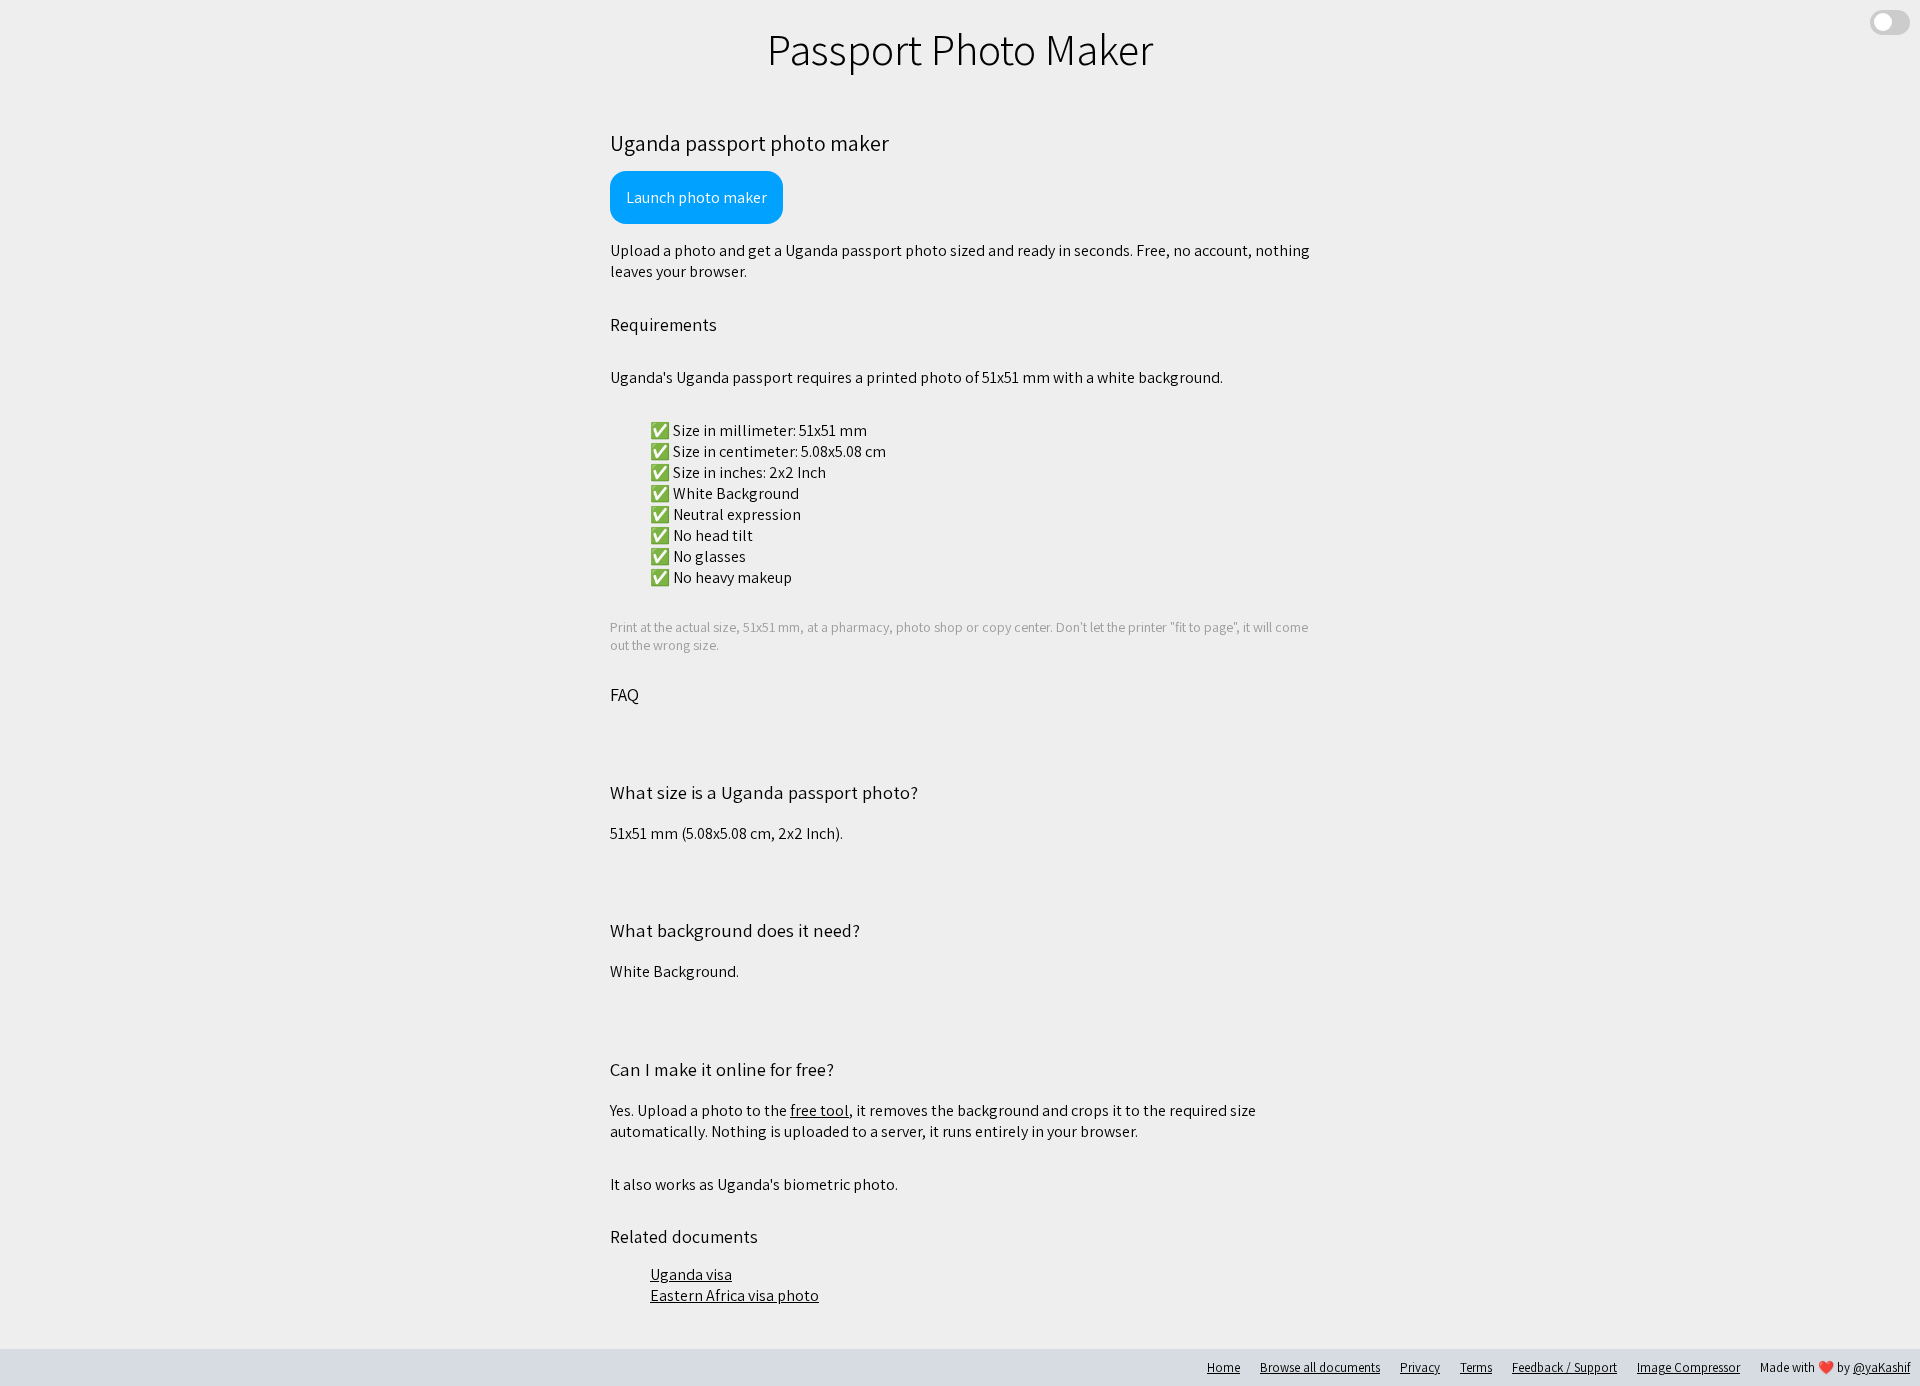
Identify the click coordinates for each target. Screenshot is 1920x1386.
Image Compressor (1688, 1367)
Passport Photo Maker (960, 49)
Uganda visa (691, 1274)
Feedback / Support (1564, 1367)
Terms (1476, 1367)
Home (1223, 1367)
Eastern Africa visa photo (734, 1295)
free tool (819, 1110)
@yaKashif (1881, 1367)
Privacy (1420, 1367)
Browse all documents (1320, 1367)
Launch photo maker (696, 197)
